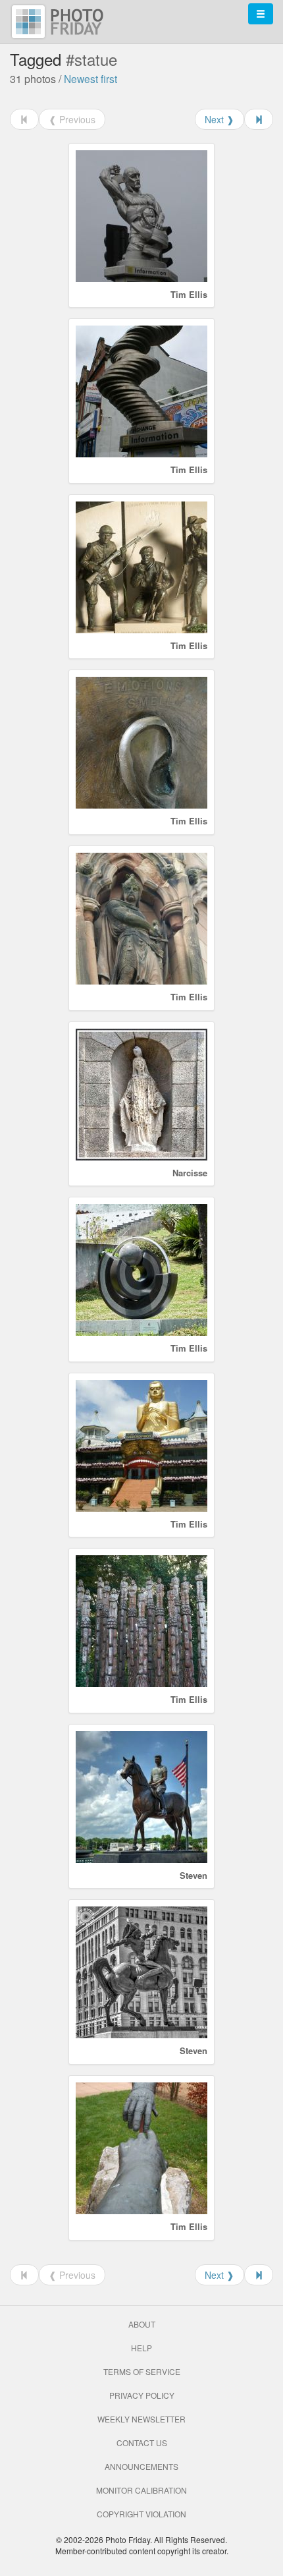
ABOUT (142, 2324)
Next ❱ (219, 119)
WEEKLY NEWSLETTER (141, 2419)
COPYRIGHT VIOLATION (141, 2514)
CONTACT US (142, 2443)
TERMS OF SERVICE (142, 2371)
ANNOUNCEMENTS (141, 2466)
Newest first (90, 78)
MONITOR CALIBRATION (141, 2490)
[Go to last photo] (259, 119)
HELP (141, 2348)
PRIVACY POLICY (142, 2395)
